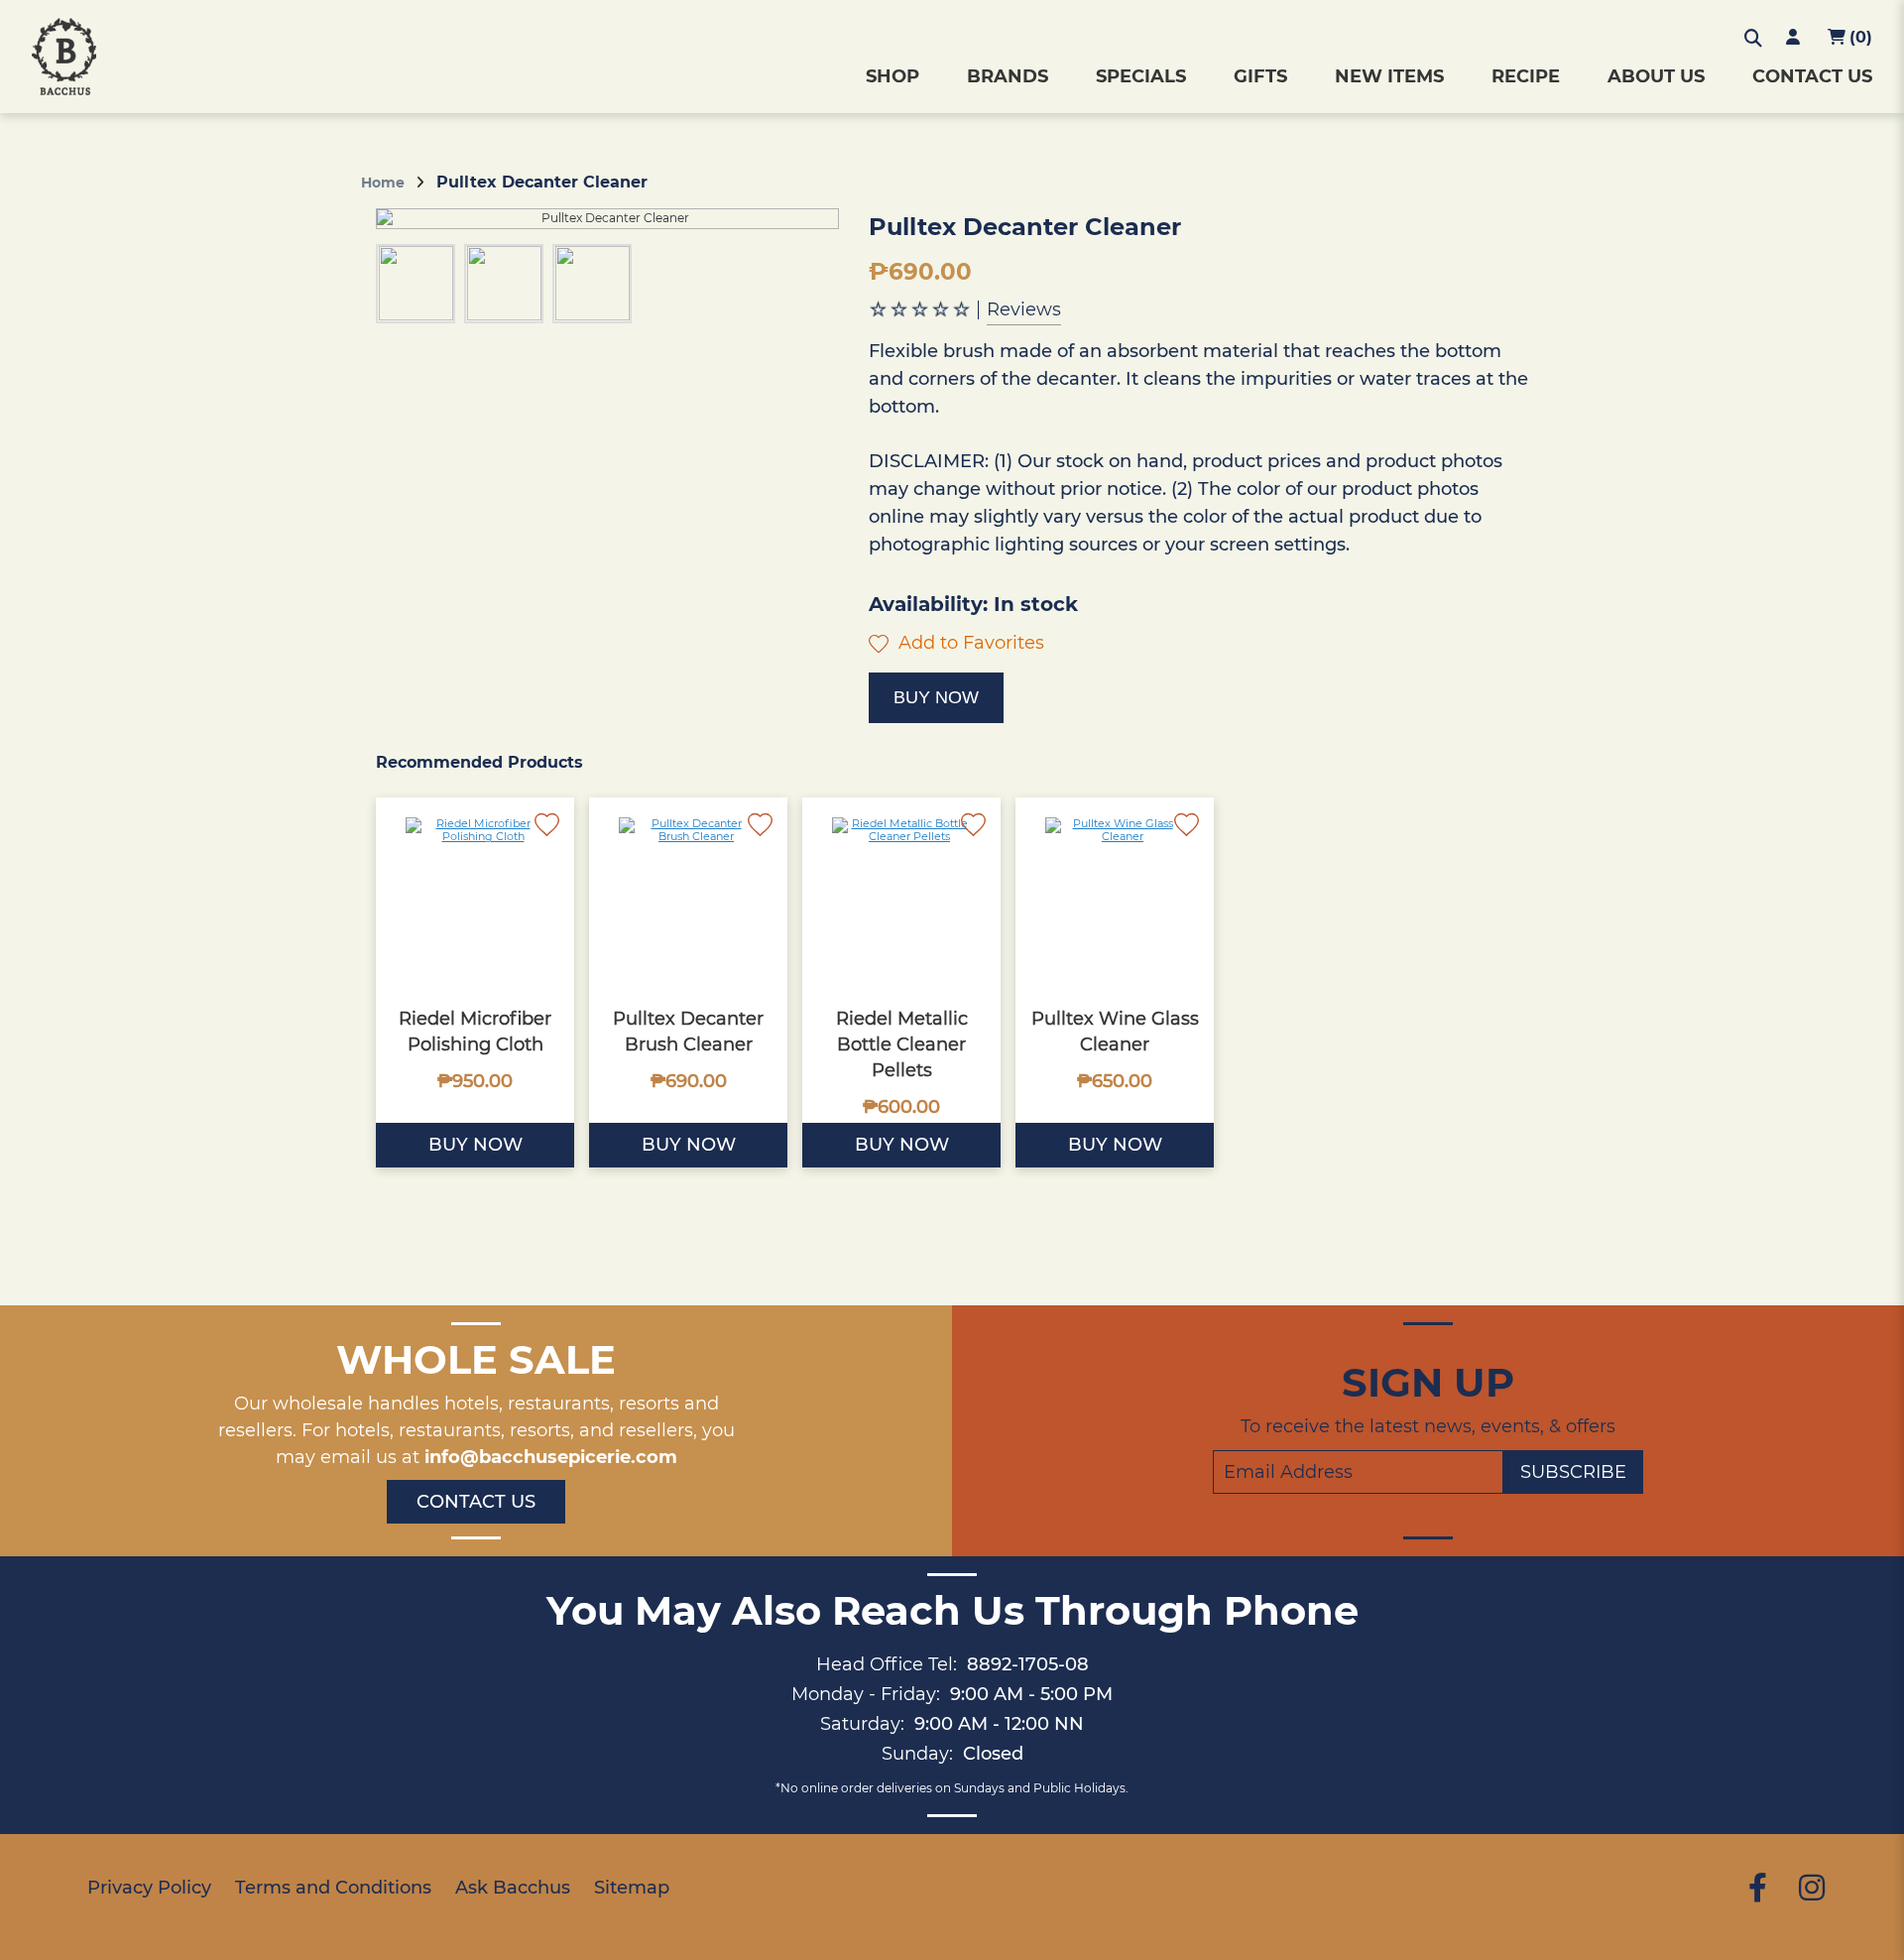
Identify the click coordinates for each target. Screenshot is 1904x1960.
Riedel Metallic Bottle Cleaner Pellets (902, 1044)
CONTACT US (1812, 76)
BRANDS (1008, 76)
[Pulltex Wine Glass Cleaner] (1115, 897)
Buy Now (936, 697)
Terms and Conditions (333, 1888)
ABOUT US (1656, 76)
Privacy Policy (149, 1888)
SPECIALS (1141, 76)
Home (383, 183)
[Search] (1753, 39)
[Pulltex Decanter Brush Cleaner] (688, 897)
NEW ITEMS (1389, 76)
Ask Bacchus (513, 1888)
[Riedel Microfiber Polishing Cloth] (475, 897)
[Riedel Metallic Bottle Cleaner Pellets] (901, 897)
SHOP (892, 76)
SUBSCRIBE (1573, 1472)
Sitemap (632, 1888)
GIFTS (1260, 76)
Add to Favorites (969, 643)
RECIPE (1526, 76)
